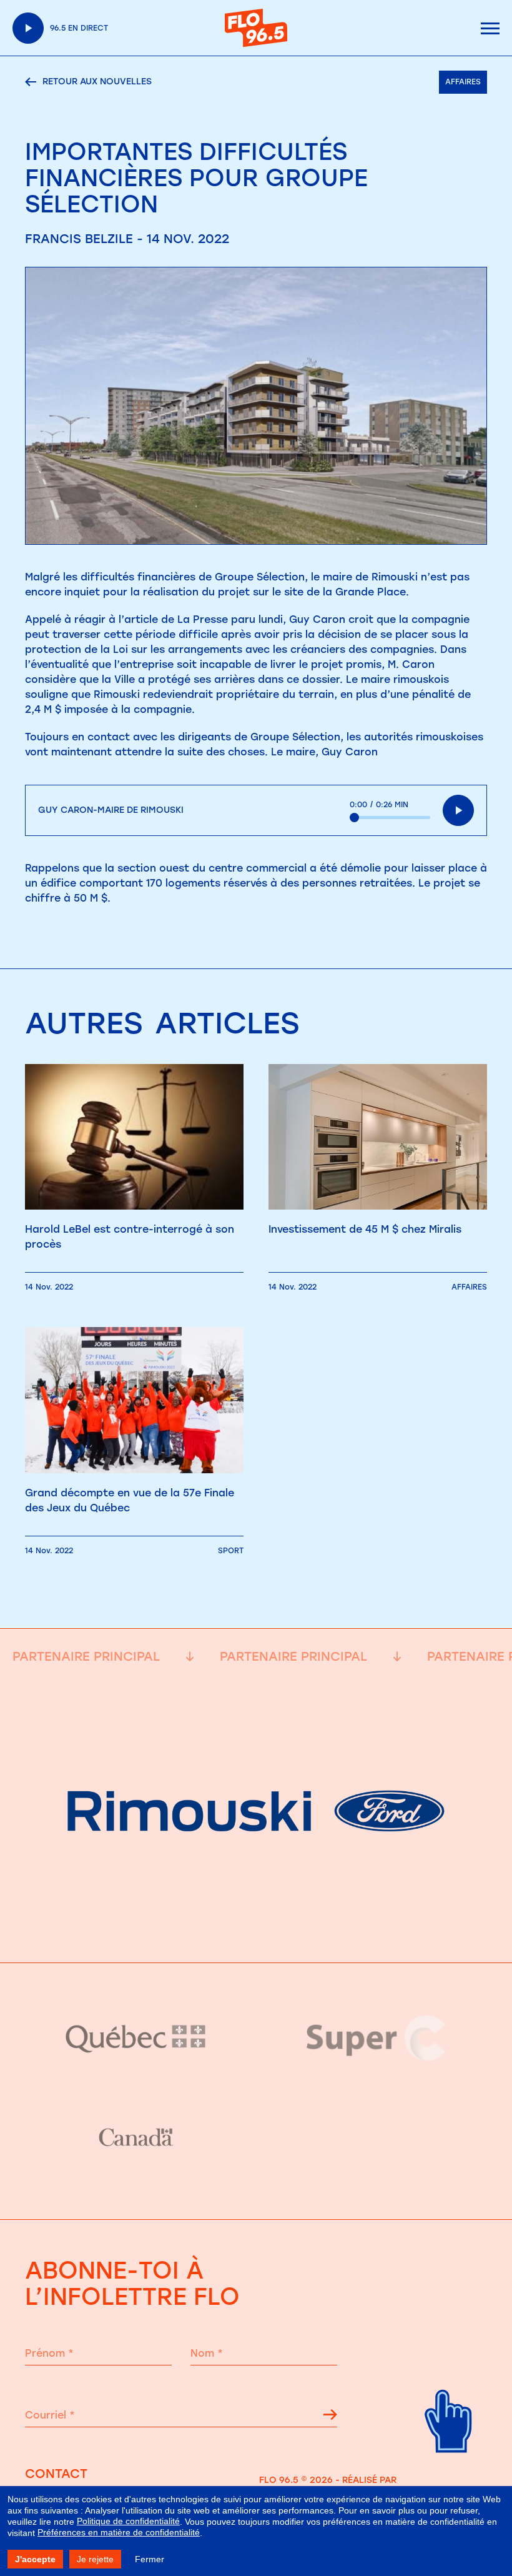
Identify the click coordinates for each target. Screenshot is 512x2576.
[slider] (390, 818)
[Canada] (136, 2138)
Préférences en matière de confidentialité (119, 2532)
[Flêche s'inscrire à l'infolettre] (330, 2417)
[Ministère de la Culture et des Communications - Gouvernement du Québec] (136, 2038)
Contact (56, 2474)
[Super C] (376, 2038)
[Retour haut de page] (449, 2463)
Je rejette (95, 2559)
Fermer (150, 2559)
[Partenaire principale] (256, 1932)
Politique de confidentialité (128, 2521)
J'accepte (35, 2559)
